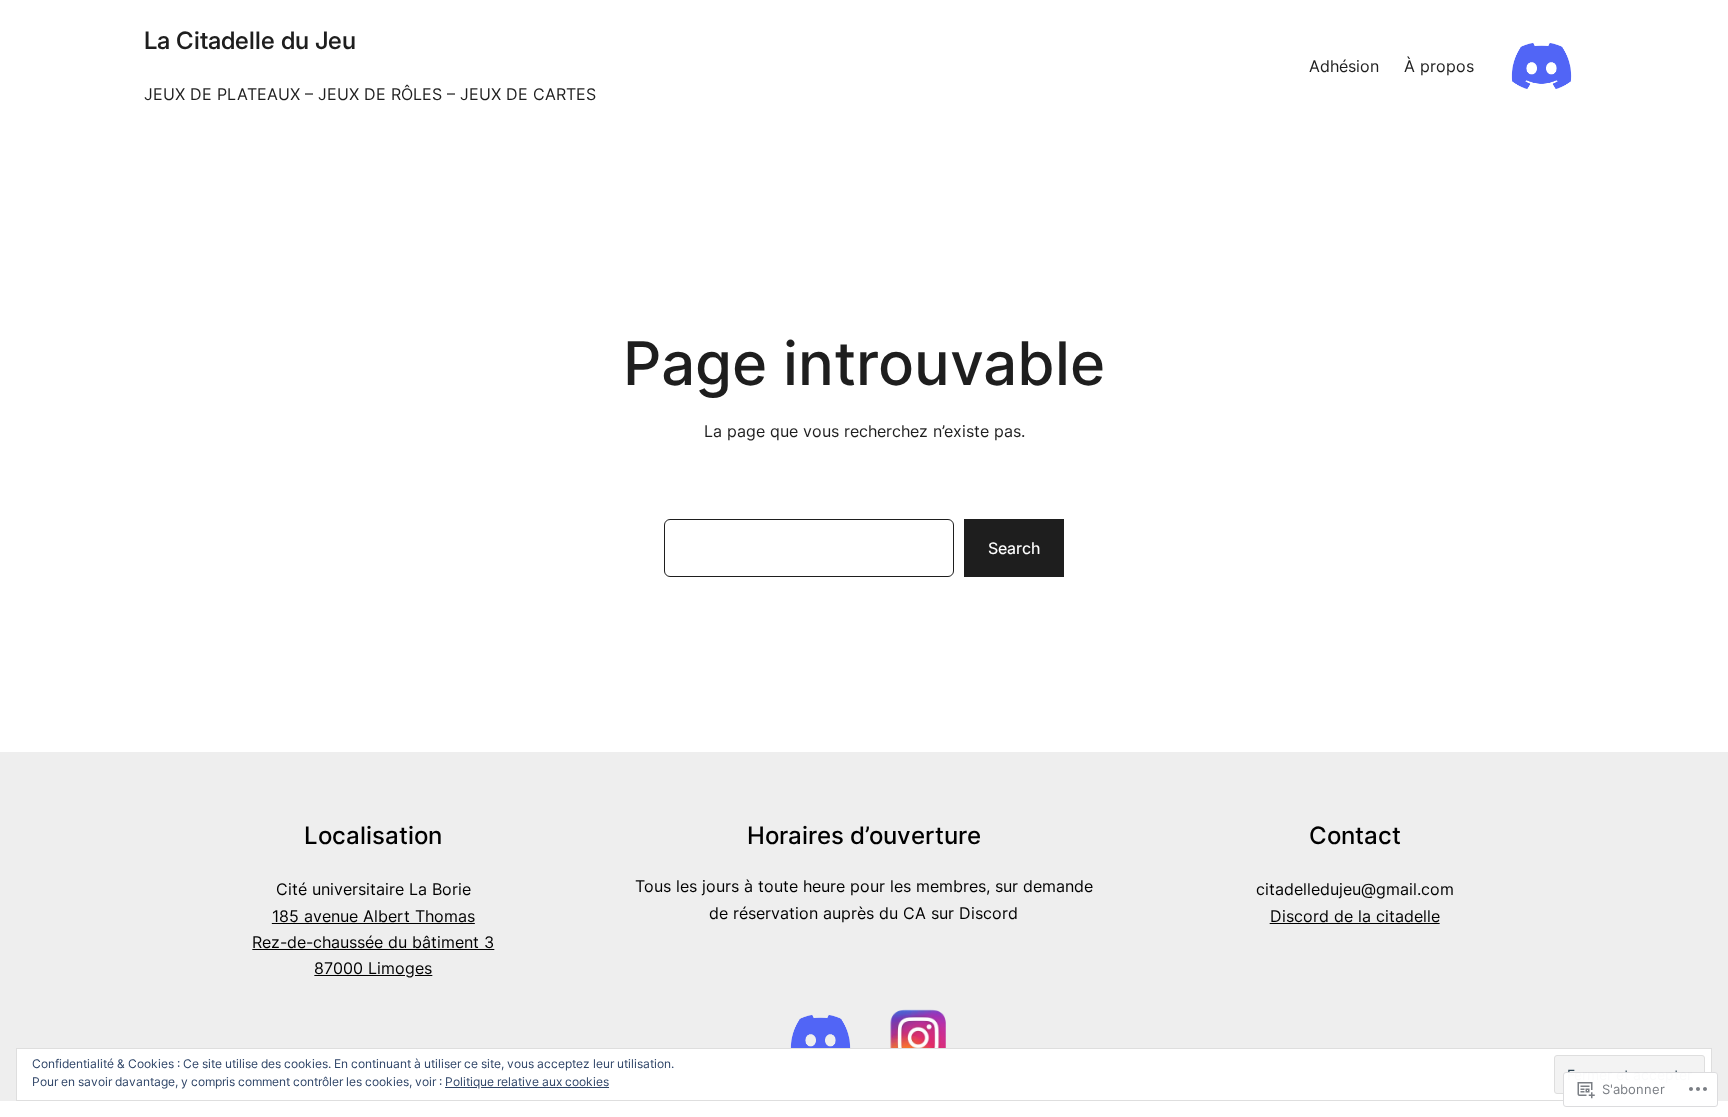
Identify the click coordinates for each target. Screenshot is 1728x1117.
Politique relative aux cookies (527, 1081)
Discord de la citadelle (1355, 916)
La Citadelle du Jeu (250, 40)
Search (1014, 548)
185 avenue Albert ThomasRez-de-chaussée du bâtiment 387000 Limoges (373, 942)
